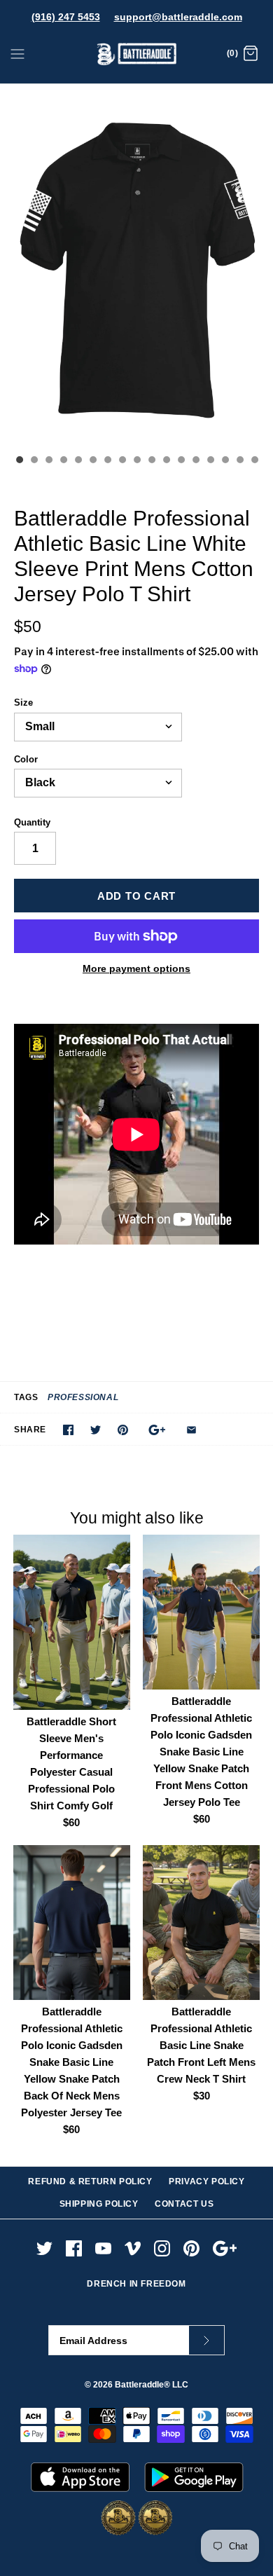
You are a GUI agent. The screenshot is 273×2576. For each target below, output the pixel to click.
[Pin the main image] (123, 1430)
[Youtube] (103, 2248)
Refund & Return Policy (90, 2181)
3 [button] (48, 461)
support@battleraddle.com (178, 17)
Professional (83, 1397)
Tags (26, 1397)
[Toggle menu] (17, 53)
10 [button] (151, 461)
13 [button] (195, 461)
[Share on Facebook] (68, 1430)
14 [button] (210, 461)
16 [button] (239, 461)
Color (26, 759)
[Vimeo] (133, 2248)
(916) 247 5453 (66, 17)
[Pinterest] (191, 2248)
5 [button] (78, 461)
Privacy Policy (206, 2181)
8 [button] (122, 461)
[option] (136, 266)
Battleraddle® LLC (152, 2385)
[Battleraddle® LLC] (137, 54)
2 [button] (34, 461)
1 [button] (19, 461)
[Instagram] (162, 2248)
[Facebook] (74, 2248)
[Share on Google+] (157, 1430)
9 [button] (136, 461)
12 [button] (181, 461)
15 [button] (225, 461)
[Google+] (225, 2248)
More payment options (136, 968)
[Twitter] (44, 2248)
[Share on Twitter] (96, 1430)
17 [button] (254, 461)
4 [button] (63, 461)
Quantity (32, 822)
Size (23, 703)
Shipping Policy (99, 2204)
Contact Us (184, 2204)
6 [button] (92, 461)
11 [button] (166, 461)
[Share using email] (191, 1430)
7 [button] (107, 461)
